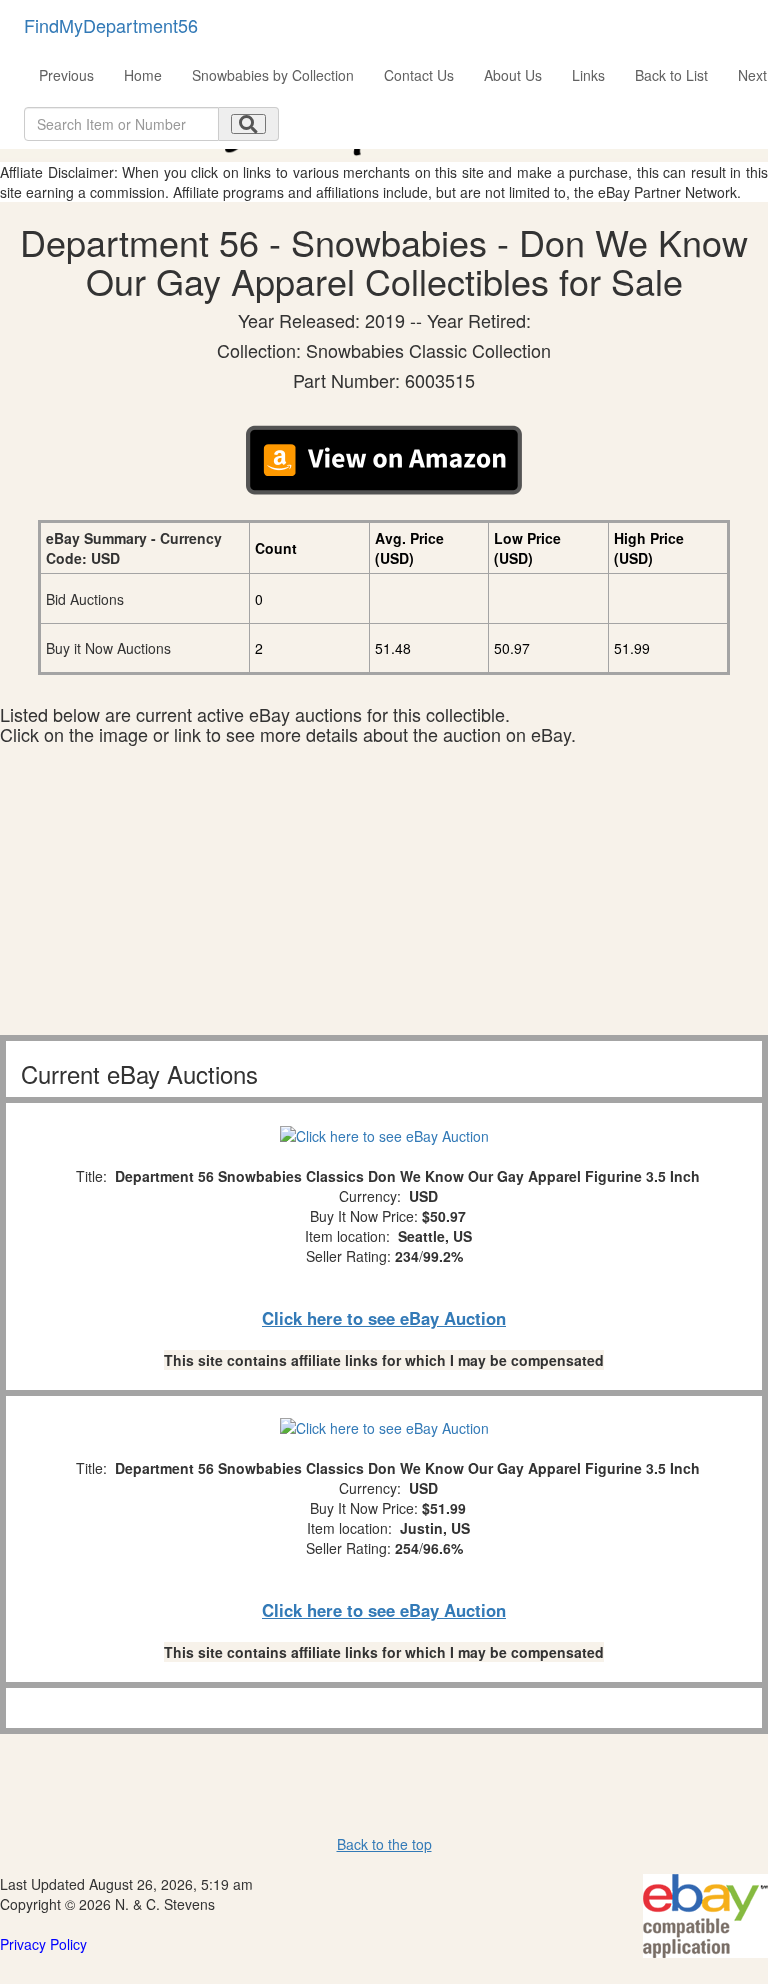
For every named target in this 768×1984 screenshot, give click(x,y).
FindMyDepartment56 (111, 25)
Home (143, 75)
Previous (66, 75)
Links (588, 75)
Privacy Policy (43, 1944)
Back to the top (384, 1844)
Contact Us (419, 75)
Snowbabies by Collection (273, 75)
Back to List (671, 75)
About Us (513, 75)
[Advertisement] (384, 895)
